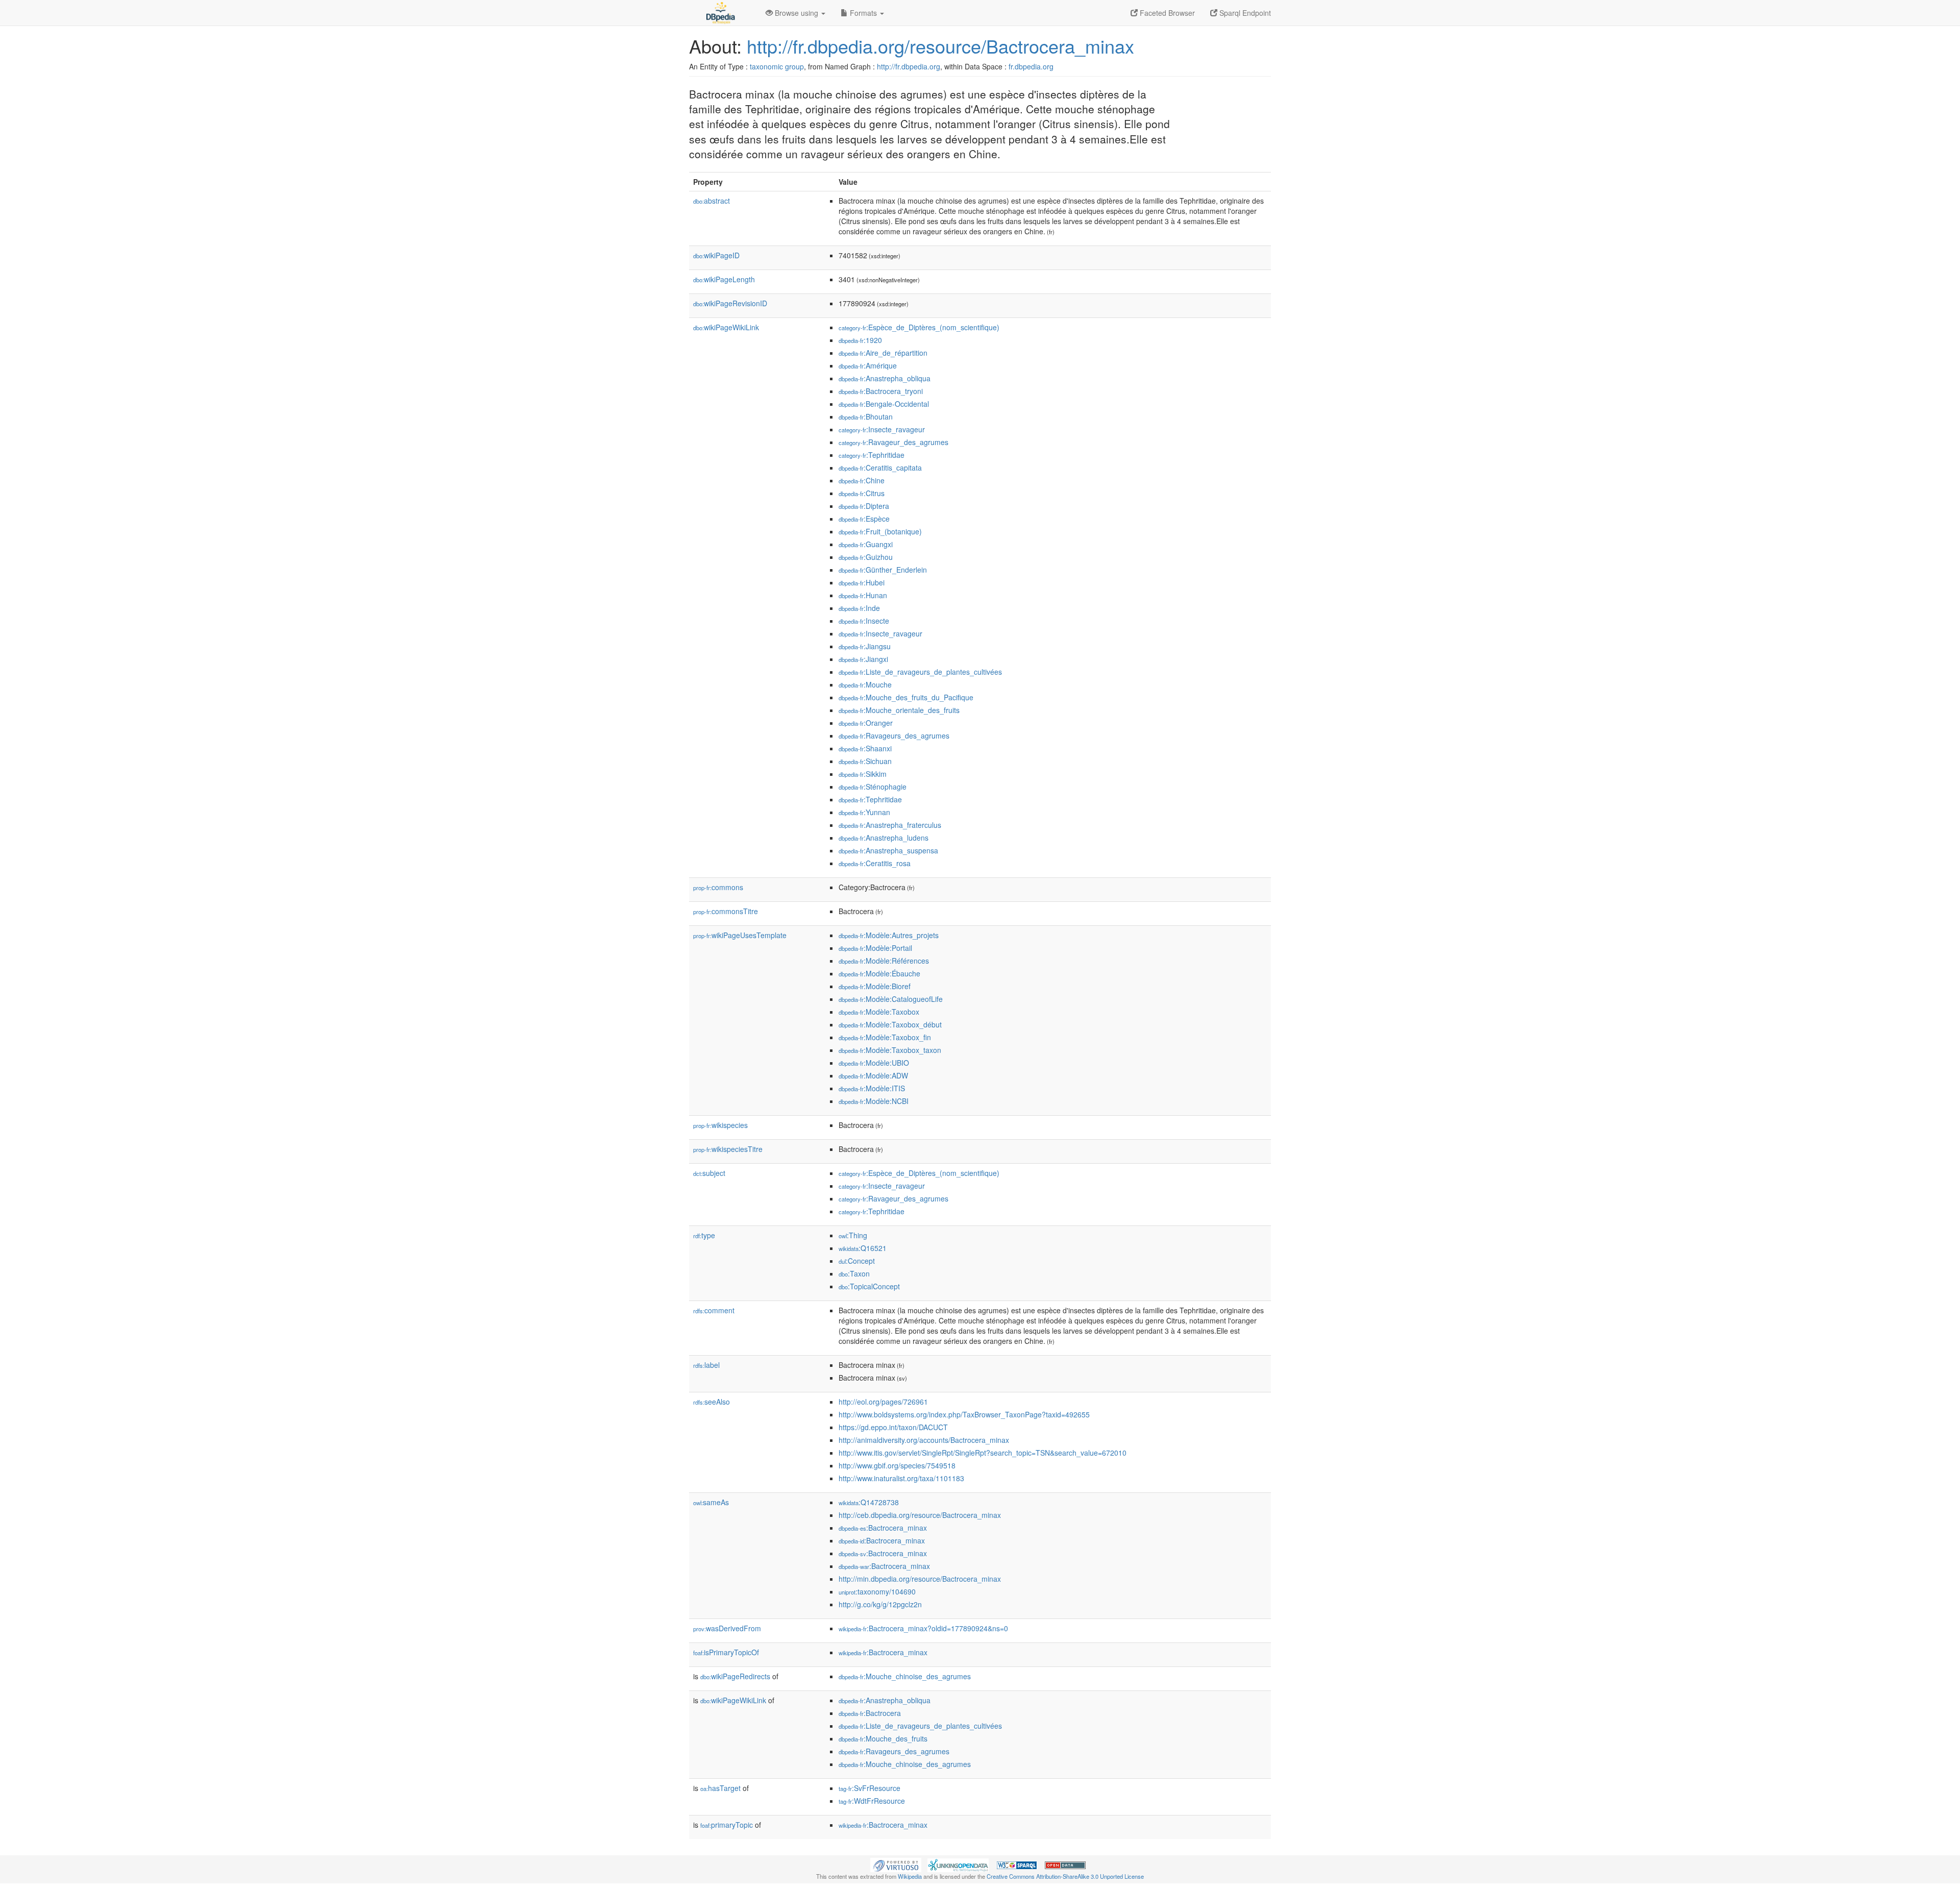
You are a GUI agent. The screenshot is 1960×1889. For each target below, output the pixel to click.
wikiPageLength (724, 279)
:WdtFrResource (872, 1801)
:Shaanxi (865, 748)
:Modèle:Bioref (875, 986)
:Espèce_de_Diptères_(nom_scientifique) (919, 327)
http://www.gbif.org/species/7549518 (897, 1465)
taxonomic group (777, 66)
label (706, 1365)
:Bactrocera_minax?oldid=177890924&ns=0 (923, 1628)
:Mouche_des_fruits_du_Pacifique (906, 697)
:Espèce (864, 519)
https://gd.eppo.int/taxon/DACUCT (893, 1427)
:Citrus (862, 493)
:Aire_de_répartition (883, 353)
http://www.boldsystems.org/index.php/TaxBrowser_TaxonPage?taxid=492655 (964, 1414)
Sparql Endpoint (1244, 13)
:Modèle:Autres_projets (889, 935)
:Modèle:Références (884, 961)
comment (714, 1310)
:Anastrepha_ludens (884, 838)
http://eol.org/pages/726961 (883, 1402)
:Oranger (866, 723)
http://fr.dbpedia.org (909, 66)
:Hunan (863, 595)
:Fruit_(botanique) (880, 531)
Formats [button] (863, 13)
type (704, 1235)
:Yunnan (864, 812)
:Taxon (854, 1273)
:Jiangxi (863, 659)
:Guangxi (866, 544)
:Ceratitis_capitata (880, 468)
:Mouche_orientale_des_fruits (899, 710)
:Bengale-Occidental (884, 404)
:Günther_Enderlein (883, 570)
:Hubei (862, 582)
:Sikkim (863, 774)
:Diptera (864, 506)
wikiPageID (716, 255)
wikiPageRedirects (735, 1676)
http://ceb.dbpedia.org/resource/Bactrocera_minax (920, 1515)
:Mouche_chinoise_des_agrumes (905, 1676)
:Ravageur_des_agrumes (893, 442)
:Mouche (865, 684)
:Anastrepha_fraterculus (890, 825)
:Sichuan (865, 761)
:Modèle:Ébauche (879, 973)
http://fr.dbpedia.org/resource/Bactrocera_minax (940, 46)
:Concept (857, 1261)
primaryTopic (727, 1825)
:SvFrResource (869, 1788)
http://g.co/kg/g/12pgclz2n (880, 1604)
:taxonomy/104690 (877, 1591)
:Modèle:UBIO (874, 1063)
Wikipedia (910, 1876)
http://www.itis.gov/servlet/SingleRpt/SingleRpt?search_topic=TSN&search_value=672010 (983, 1453)
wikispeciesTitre (728, 1149)
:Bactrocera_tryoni (881, 391)
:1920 (860, 340)
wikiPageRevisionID (730, 303)
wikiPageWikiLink (726, 327)
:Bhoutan (866, 416)
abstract (712, 201)
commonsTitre (726, 911)
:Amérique (868, 365)
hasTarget (720, 1788)
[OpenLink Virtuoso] (896, 1864)
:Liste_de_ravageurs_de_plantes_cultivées (920, 672)
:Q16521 (863, 1248)
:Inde (859, 608)
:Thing (853, 1235)
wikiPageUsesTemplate (740, 935)
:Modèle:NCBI (874, 1101)
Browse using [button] (797, 13)
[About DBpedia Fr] (720, 13)
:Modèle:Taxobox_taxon (890, 1050)
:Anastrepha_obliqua (885, 378)
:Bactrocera (870, 1713)
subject (709, 1173)
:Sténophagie (873, 787)
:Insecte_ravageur (882, 429)
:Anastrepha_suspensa (888, 850)
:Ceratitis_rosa (875, 863)
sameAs (711, 1502)
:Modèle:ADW (873, 1075)
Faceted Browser (1166, 13)
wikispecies (720, 1125)
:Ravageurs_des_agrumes (894, 735)
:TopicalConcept (869, 1286)
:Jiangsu (865, 646)
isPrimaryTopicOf (726, 1652)
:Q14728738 (869, 1502)
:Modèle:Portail (875, 948)
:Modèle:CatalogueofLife (891, 999)
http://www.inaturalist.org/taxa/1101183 (901, 1478)
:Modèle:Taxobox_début (890, 1024)
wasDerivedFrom (727, 1628)
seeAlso (712, 1402)
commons (718, 887)
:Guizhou (866, 557)
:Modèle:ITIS (872, 1088)
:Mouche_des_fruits (883, 1738)
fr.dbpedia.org (1031, 66)
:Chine (862, 480)
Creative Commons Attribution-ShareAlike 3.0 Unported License (1065, 1876)
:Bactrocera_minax (883, 1528)
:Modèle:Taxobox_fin (885, 1037)
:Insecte (864, 621)
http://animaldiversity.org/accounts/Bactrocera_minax (924, 1440)
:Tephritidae (872, 455)
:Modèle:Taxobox (879, 1012)
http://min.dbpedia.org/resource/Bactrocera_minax (920, 1579)
